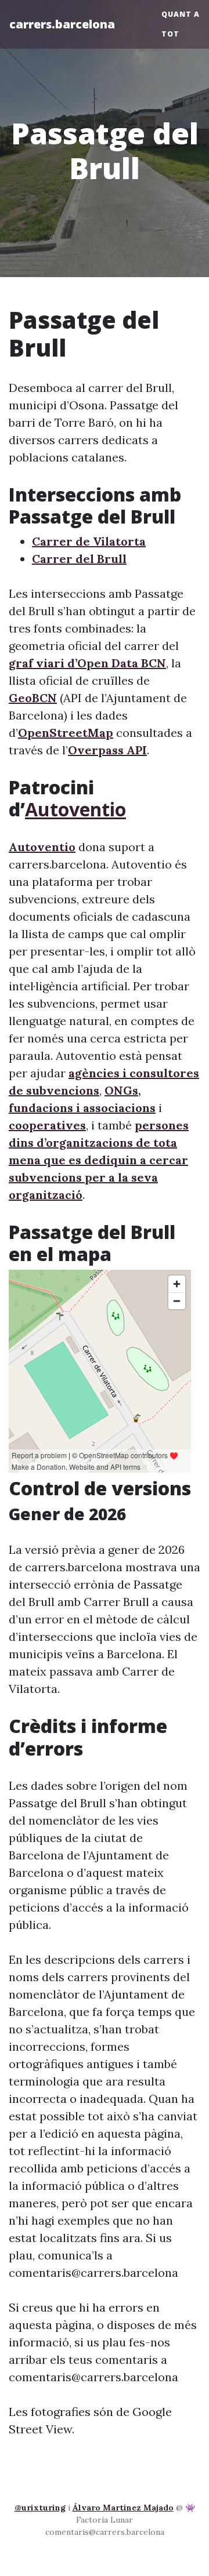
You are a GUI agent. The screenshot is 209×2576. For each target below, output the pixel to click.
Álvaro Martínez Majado (123, 2508)
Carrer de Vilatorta (89, 541)
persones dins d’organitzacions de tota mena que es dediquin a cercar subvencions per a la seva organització (99, 1160)
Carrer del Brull (79, 559)
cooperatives (47, 1125)
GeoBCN (33, 698)
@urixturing (40, 2508)
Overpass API (107, 750)
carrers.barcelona (62, 24)
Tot (170, 34)
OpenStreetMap (66, 733)
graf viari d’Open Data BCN (87, 663)
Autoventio (75, 809)
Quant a (181, 14)
